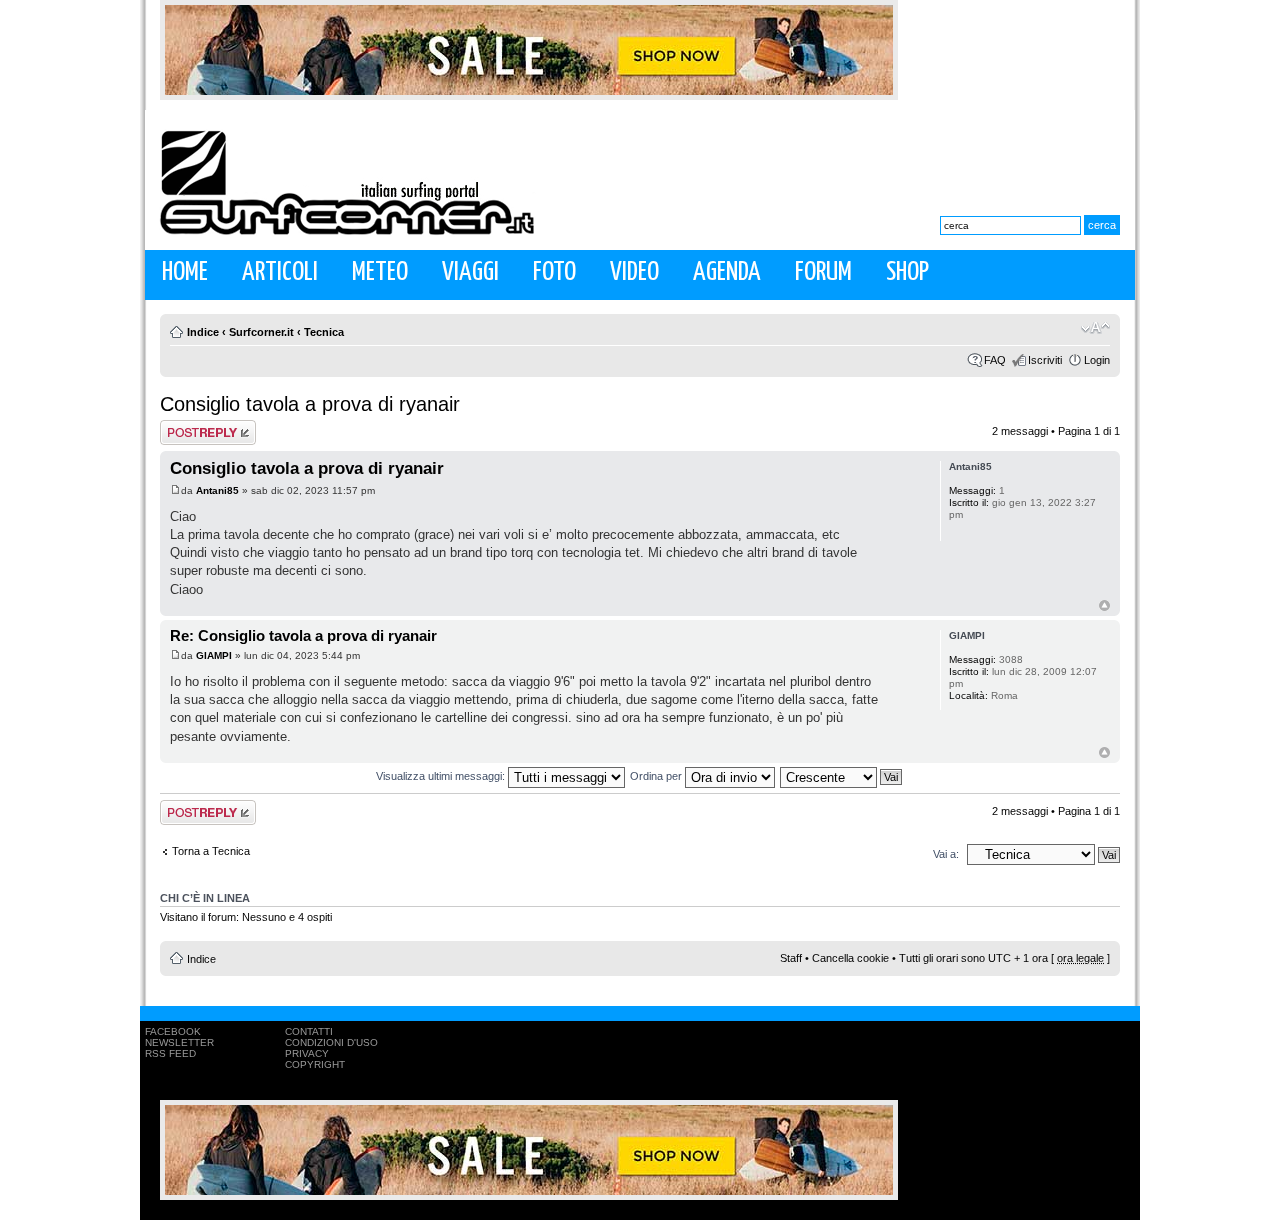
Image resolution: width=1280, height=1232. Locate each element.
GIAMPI (214, 655)
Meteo (380, 272)
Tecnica (324, 332)
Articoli (280, 272)
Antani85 (217, 490)
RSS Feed (170, 1053)
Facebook (173, 1031)
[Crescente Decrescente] (842, 776)
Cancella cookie (850, 958)
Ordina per (657, 776)
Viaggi (470, 272)
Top (1104, 605)
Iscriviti (1045, 360)
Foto (554, 272)
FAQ (995, 360)
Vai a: (946, 854)
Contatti (309, 1031)
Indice (203, 332)
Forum (823, 272)
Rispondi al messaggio (186, 432)
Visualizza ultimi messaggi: (442, 776)
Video (634, 272)
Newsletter (179, 1042)
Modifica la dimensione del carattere (1095, 328)
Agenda (727, 272)
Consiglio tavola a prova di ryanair (310, 404)
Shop (907, 272)
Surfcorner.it (261, 332)
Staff (791, 958)
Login (1097, 360)
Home (185, 272)
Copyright (315, 1064)
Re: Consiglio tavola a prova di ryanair (303, 635)
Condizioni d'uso (331, 1042)
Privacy (307, 1053)
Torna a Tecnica (211, 851)
